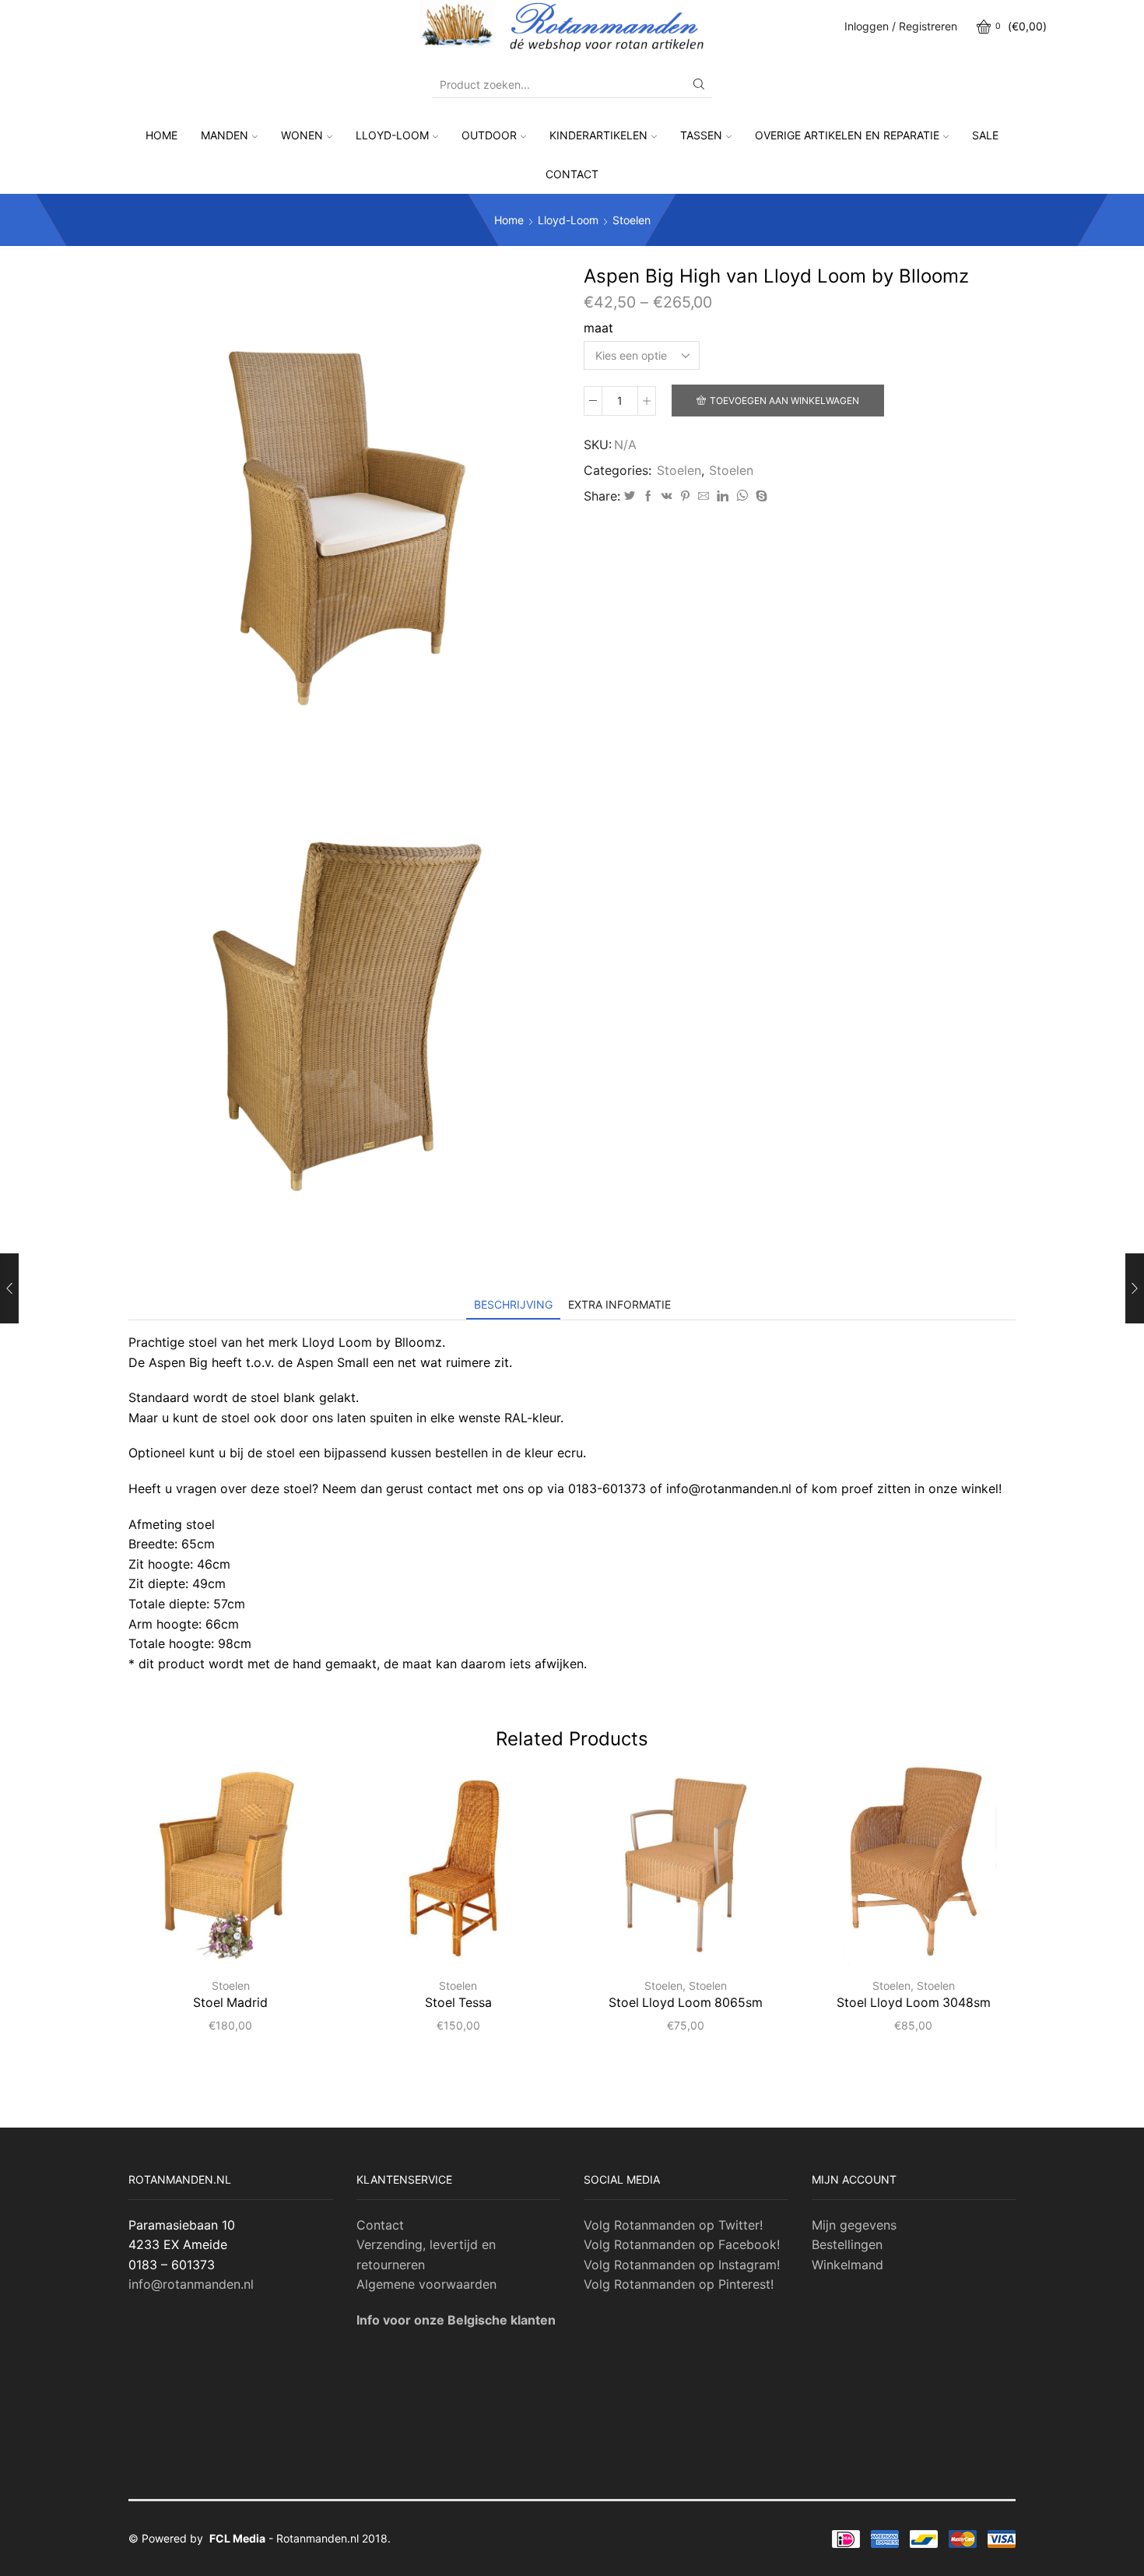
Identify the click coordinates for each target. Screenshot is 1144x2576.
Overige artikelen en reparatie (847, 135)
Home (161, 135)
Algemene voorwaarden (426, 2284)
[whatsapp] (742, 496)
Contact (572, 174)
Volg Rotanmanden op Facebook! (682, 2244)
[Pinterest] (685, 496)
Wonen (302, 135)
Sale (985, 135)
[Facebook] (648, 496)
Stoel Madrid (230, 2003)
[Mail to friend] (704, 496)
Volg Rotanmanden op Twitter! (673, 2225)
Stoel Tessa (458, 2003)
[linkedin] (723, 496)
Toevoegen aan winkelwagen (784, 401)
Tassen (701, 135)
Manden (225, 135)
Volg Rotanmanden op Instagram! (682, 2265)
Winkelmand (847, 2265)
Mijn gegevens (854, 2225)
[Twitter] (630, 496)
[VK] (667, 496)
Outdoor (489, 135)
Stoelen (632, 220)
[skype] (760, 496)
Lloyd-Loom (392, 135)
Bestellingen (847, 2244)
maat (598, 328)
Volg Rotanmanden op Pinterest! (679, 2284)
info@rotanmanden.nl (191, 2284)
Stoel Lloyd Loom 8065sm (686, 2003)
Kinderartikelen (598, 135)
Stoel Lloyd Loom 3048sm (914, 2003)
